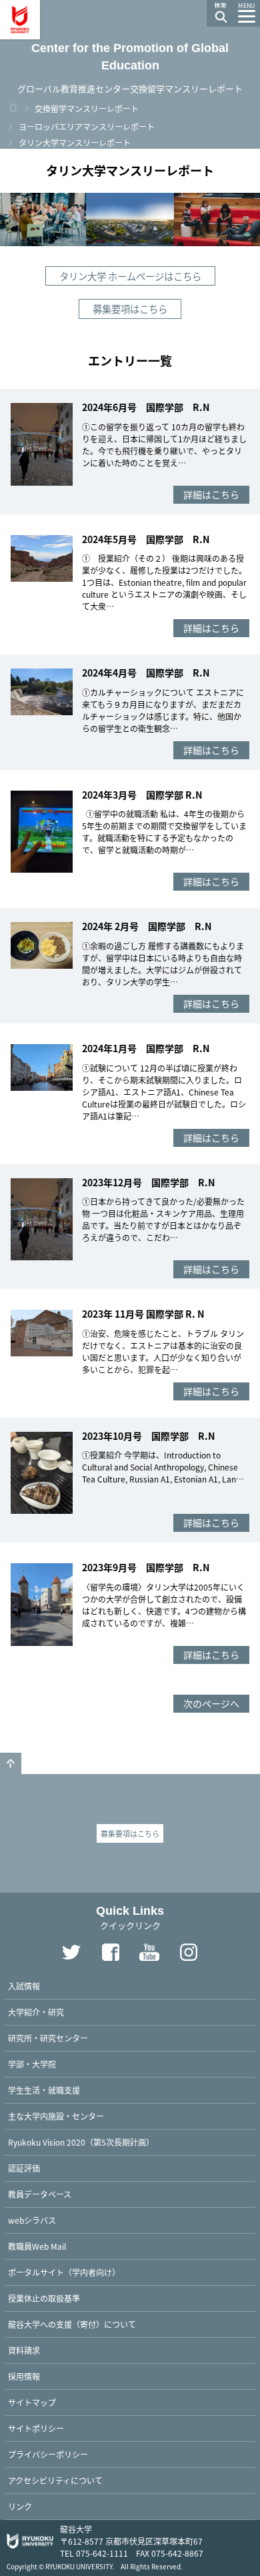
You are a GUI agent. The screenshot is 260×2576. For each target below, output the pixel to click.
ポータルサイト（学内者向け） (64, 2272)
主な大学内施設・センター (56, 2116)
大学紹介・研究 (36, 2012)
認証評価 (24, 2168)
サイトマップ (32, 2402)
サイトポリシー (36, 2428)
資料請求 (24, 2350)
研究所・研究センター (48, 2038)
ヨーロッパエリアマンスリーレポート (87, 126)
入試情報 (24, 1986)
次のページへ (211, 1703)
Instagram (189, 1952)
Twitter (71, 1952)
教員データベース (40, 2194)
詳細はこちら (211, 494)
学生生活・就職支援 (44, 2090)
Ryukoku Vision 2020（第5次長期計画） (81, 2142)
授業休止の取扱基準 (44, 2298)
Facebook (111, 1952)
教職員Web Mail (37, 2246)
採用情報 (24, 2376)
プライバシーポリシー (48, 2454)
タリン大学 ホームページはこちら (130, 276)
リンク (20, 2506)
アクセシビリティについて (55, 2480)
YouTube (150, 1952)
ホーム (13, 107)
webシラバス (32, 2220)
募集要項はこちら (130, 309)
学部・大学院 (32, 2064)
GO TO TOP (11, 1763)
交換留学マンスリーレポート (87, 108)
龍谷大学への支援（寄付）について (72, 2324)
